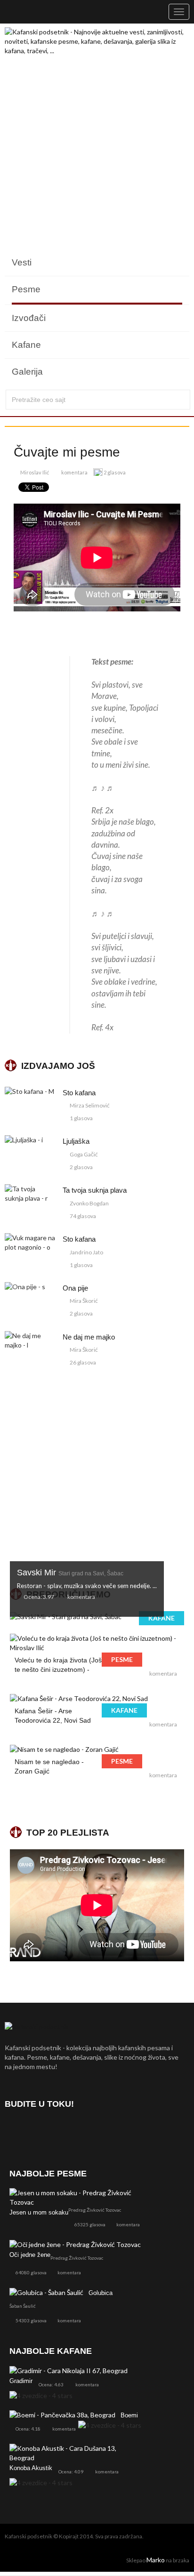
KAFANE (162, 1618)
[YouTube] (64, 2131)
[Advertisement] (97, 152)
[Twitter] (39, 2131)
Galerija (27, 372)
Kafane (26, 345)
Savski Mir (70, 1573)
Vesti (22, 262)
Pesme (26, 289)
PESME (122, 1659)
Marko (156, 2560)
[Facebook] (14, 2131)
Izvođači (29, 318)
